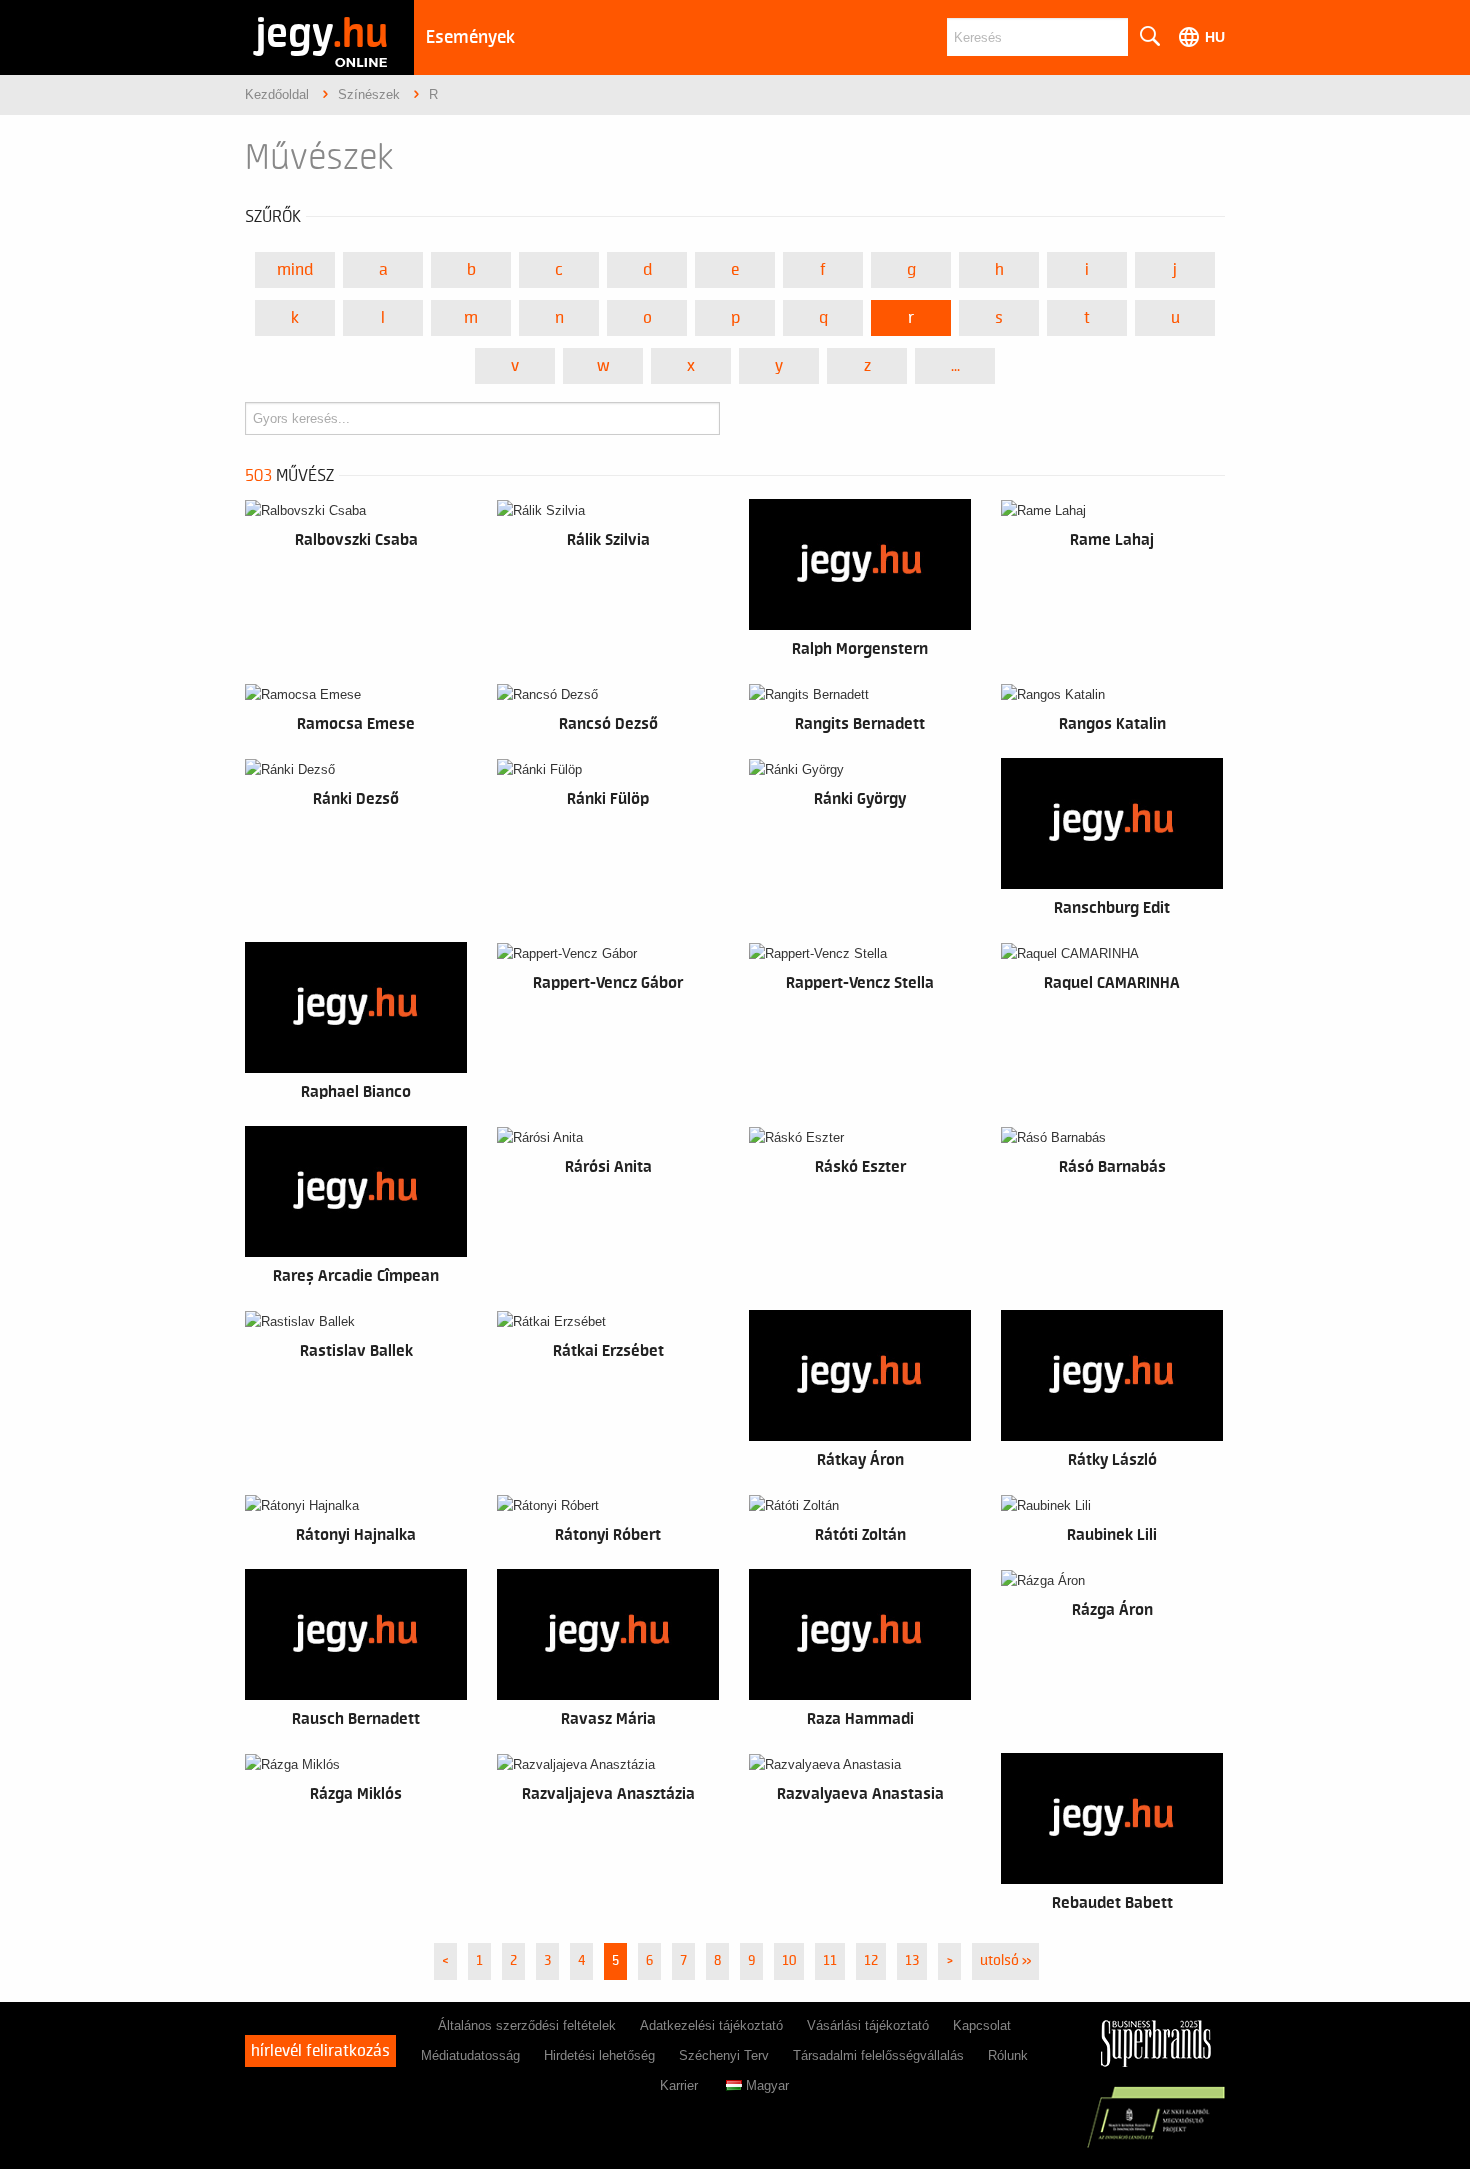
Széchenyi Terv (724, 2055)
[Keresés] (1149, 37)
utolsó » (1005, 1961)
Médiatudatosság (470, 2055)
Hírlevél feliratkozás (320, 2051)
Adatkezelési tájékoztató (711, 2025)
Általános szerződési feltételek (527, 2025)
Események (470, 37)
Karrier (679, 2085)
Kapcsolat (982, 2025)
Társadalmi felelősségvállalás (878, 2055)
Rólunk (1008, 2055)
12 (871, 1961)
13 (912, 1961)
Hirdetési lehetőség (599, 2055)
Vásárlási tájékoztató (868, 2025)
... (955, 366)
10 (789, 1961)
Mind (295, 270)
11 (830, 1961)
